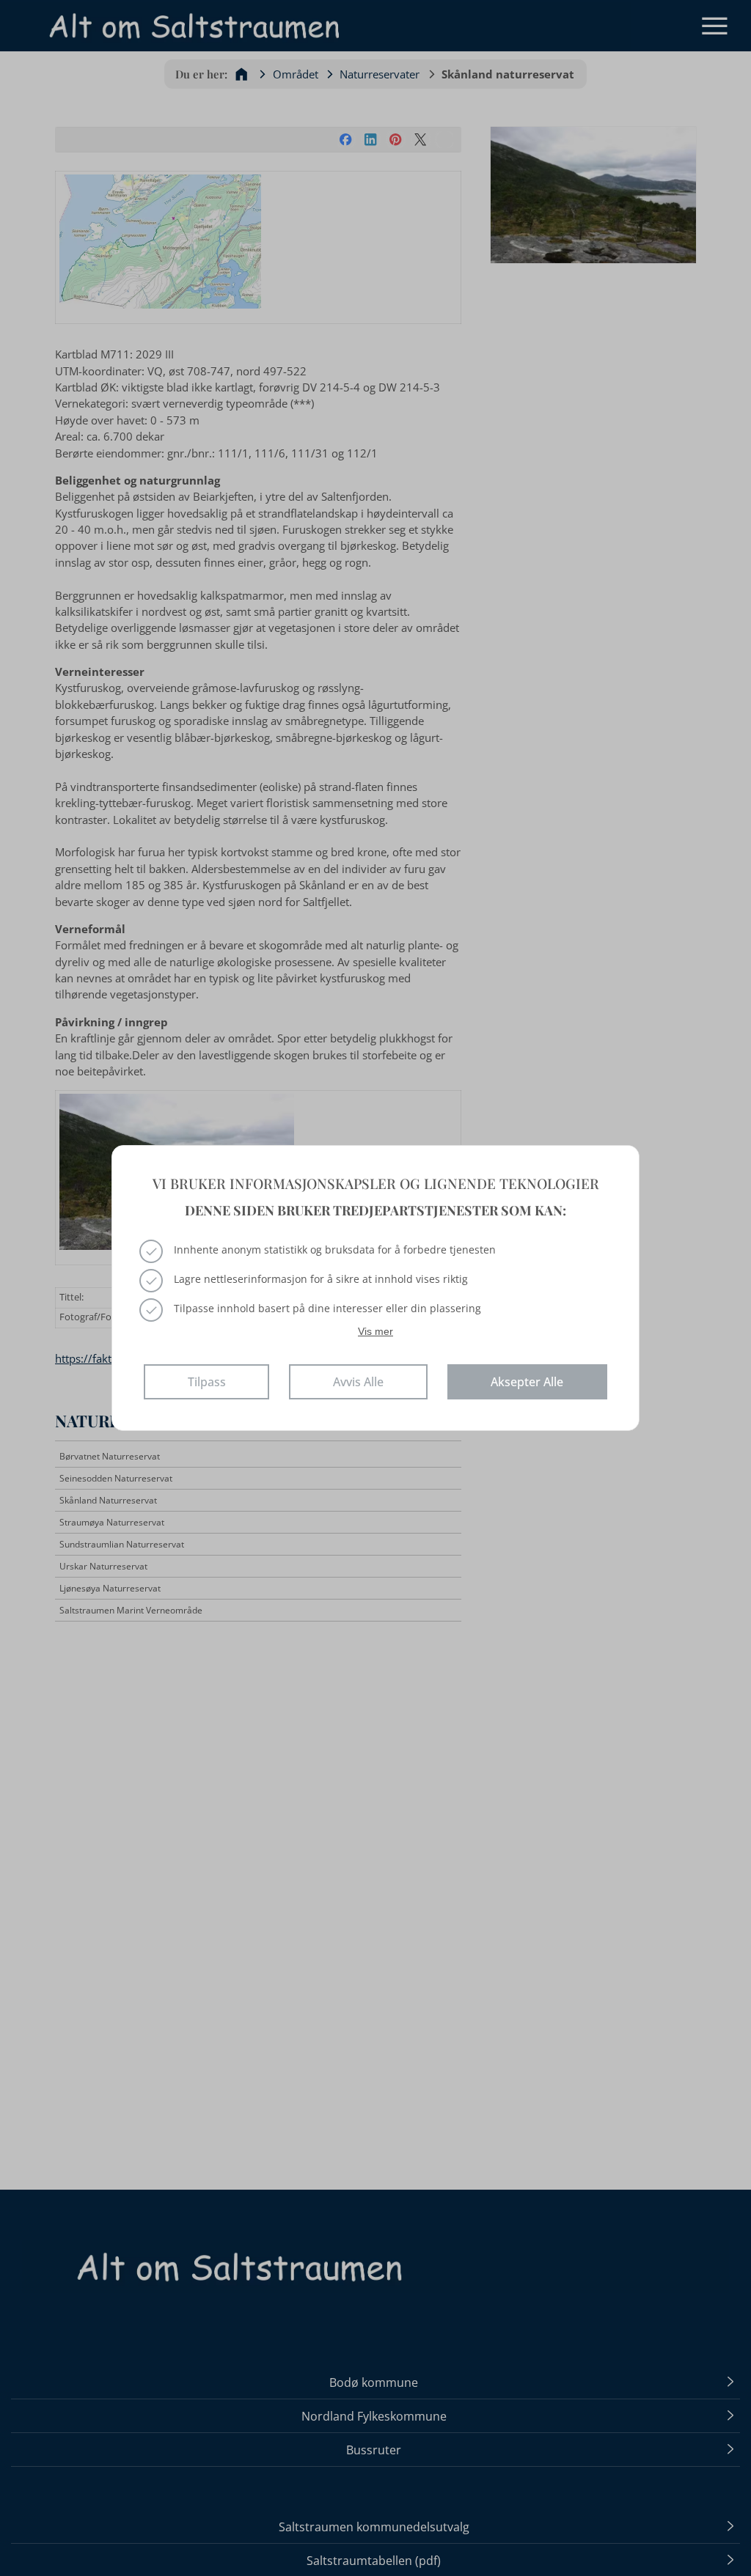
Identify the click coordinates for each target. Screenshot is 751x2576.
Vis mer (375, 1331)
